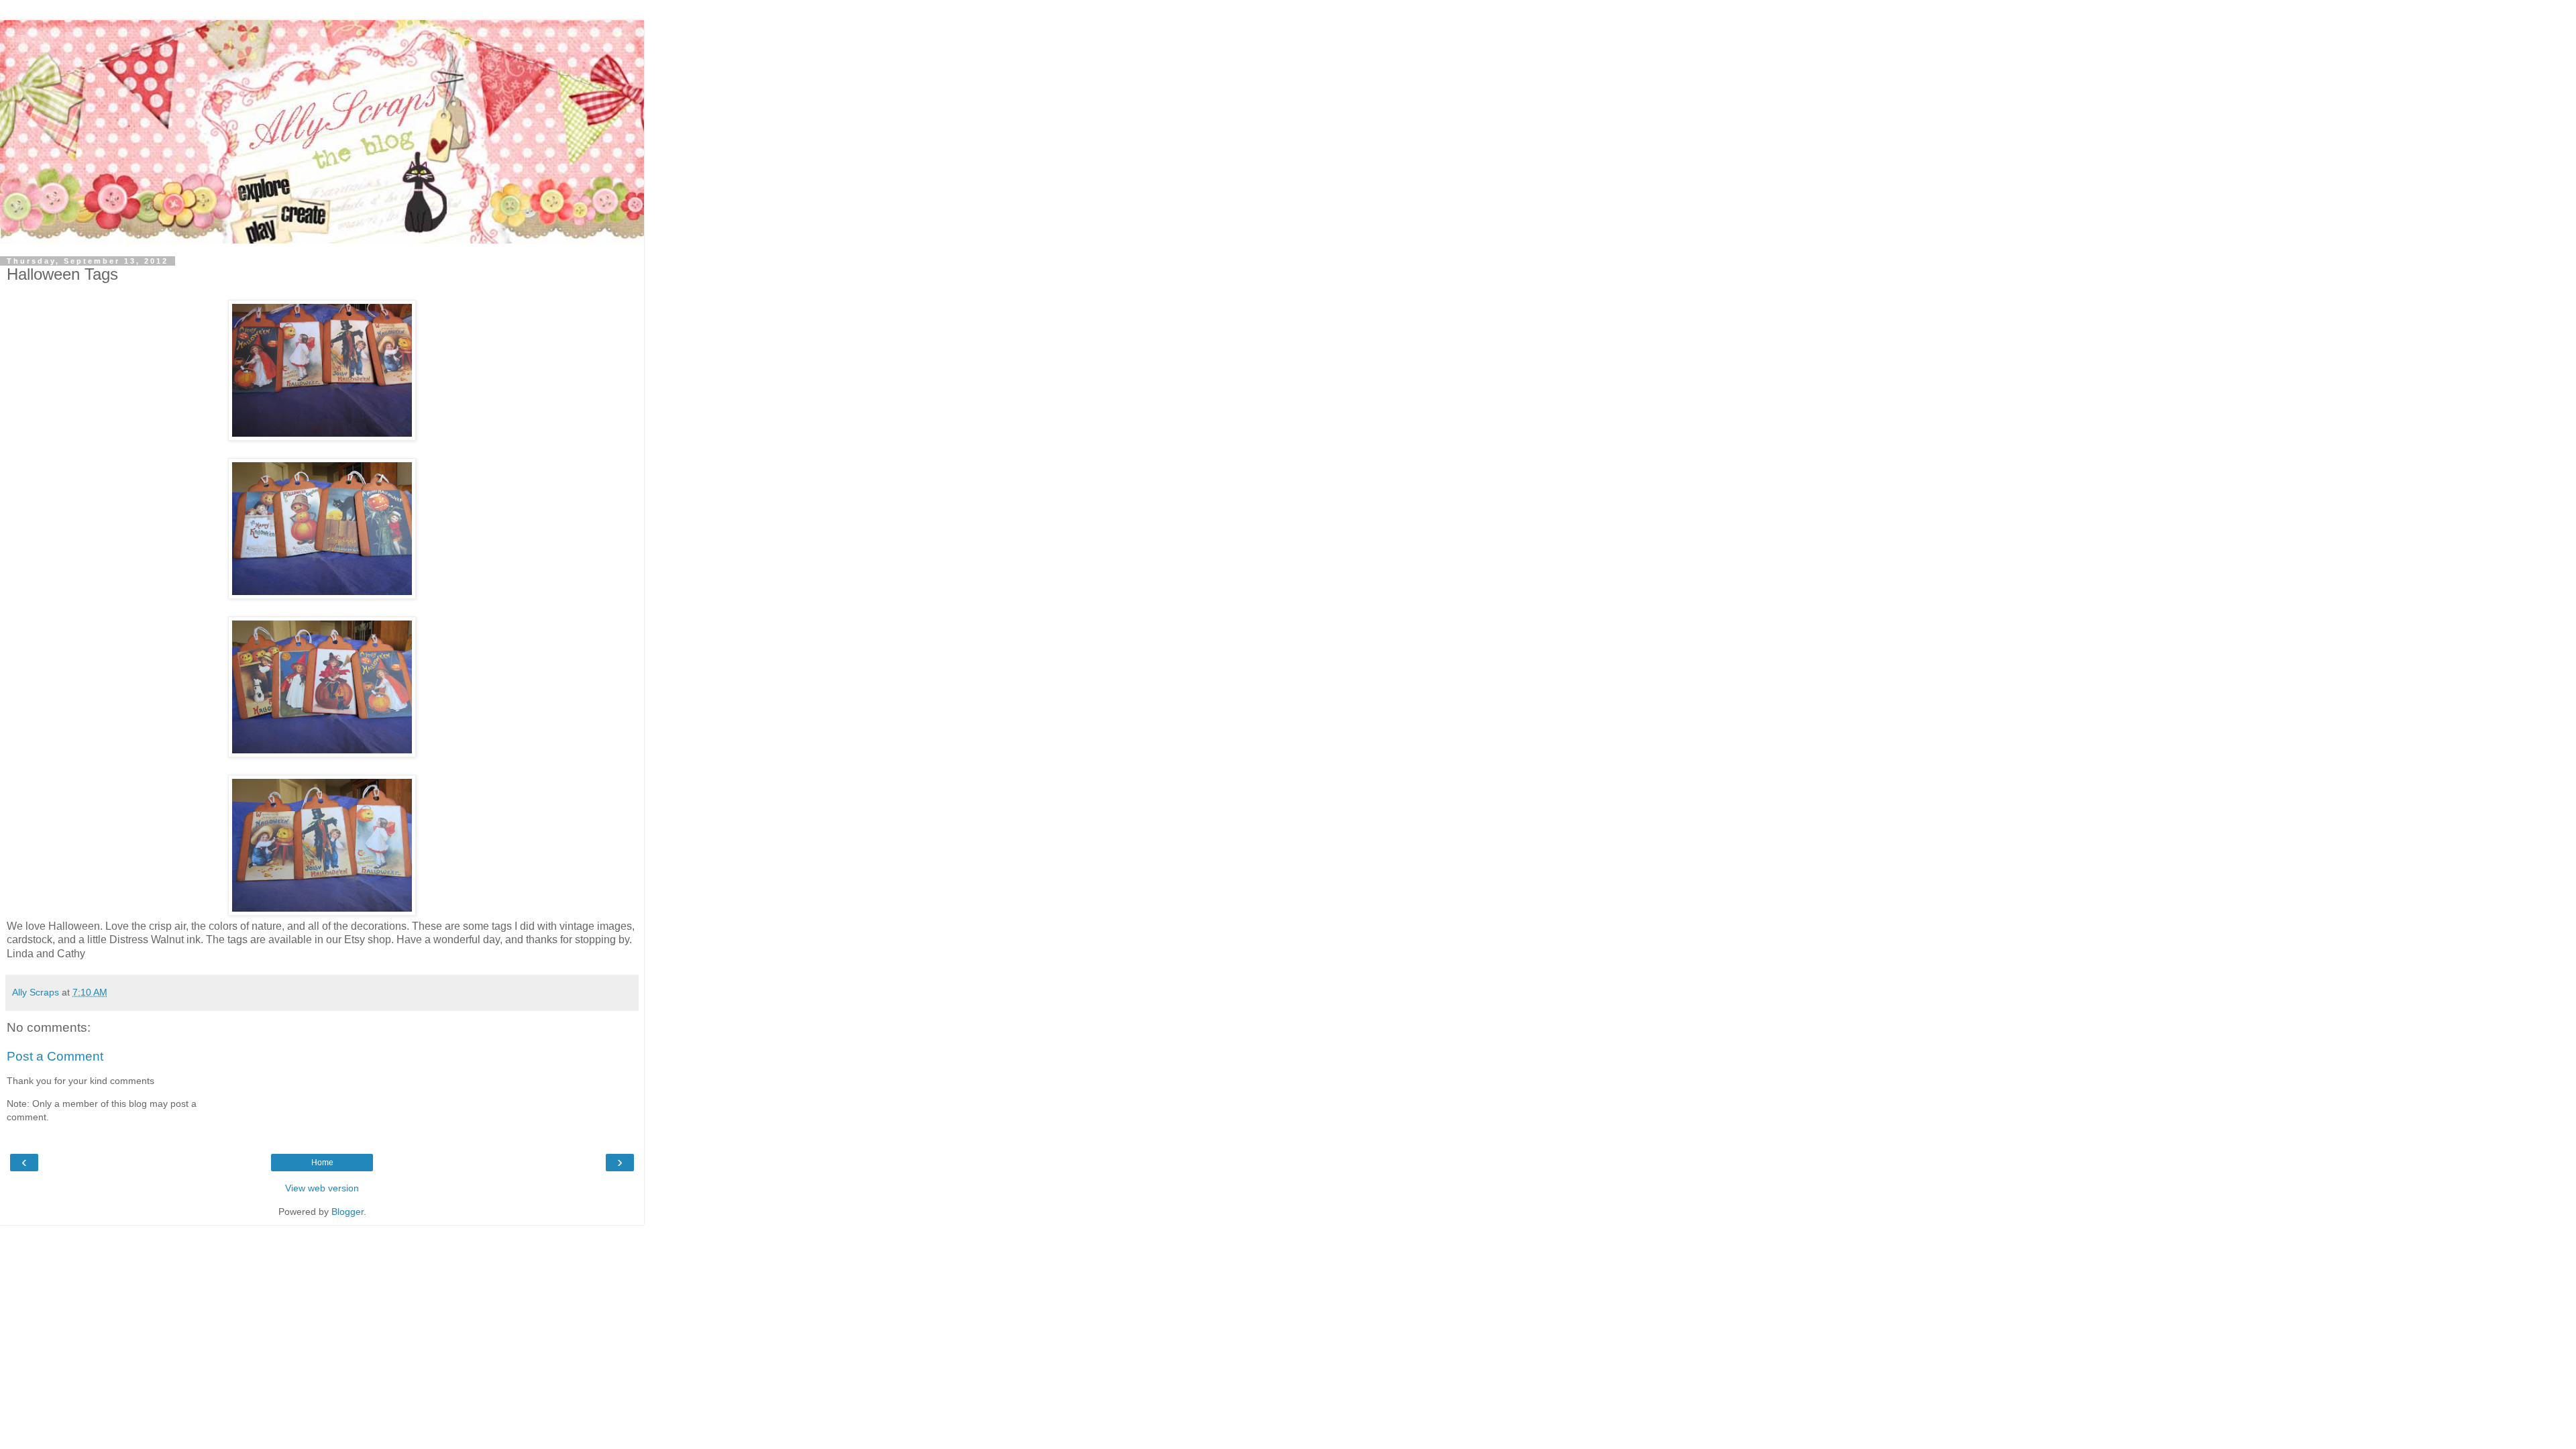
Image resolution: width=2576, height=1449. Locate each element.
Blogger (347, 1212)
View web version (322, 1188)
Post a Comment (55, 1056)
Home (322, 1163)
